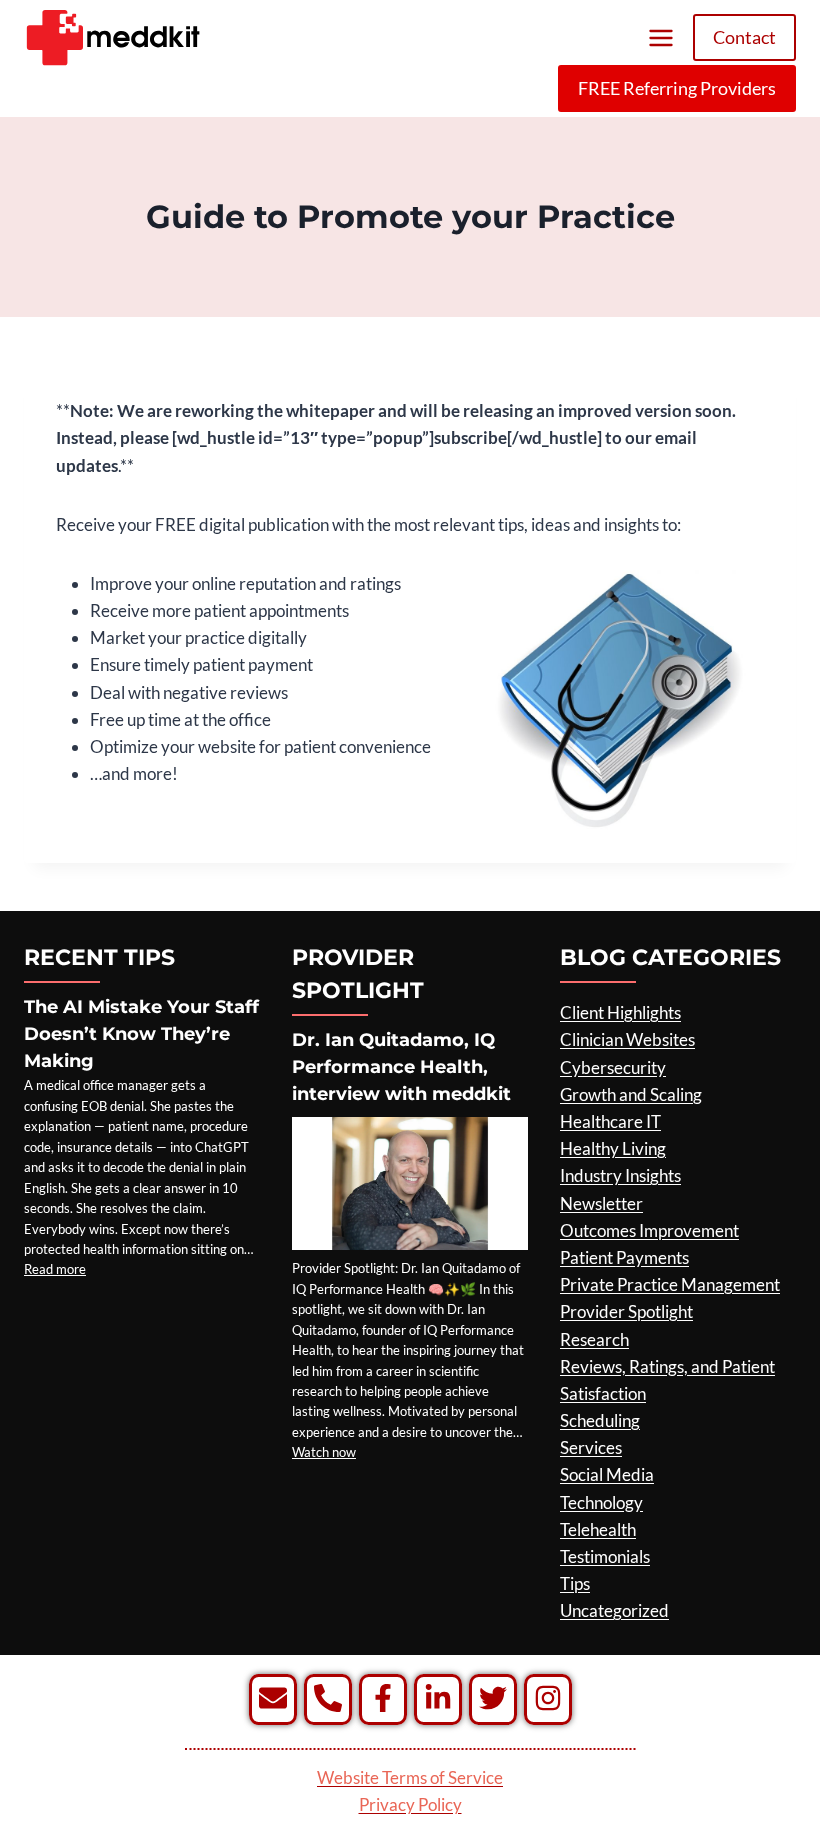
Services (591, 1447)
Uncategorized (614, 1610)
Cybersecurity (613, 1067)
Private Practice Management (670, 1284)
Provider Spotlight (626, 1311)
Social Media (607, 1474)
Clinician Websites (627, 1039)
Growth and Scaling (631, 1094)
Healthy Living (613, 1148)
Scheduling (600, 1420)
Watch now (324, 1452)
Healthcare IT (610, 1121)
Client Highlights (620, 1012)
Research (594, 1339)
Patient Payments (624, 1257)
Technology (601, 1502)
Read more (55, 1269)
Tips (575, 1583)
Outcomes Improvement (649, 1230)
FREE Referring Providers (677, 88)
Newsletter (601, 1203)
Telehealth (598, 1529)
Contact (744, 37)
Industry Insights (620, 1175)
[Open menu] (660, 37)
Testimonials (605, 1556)
